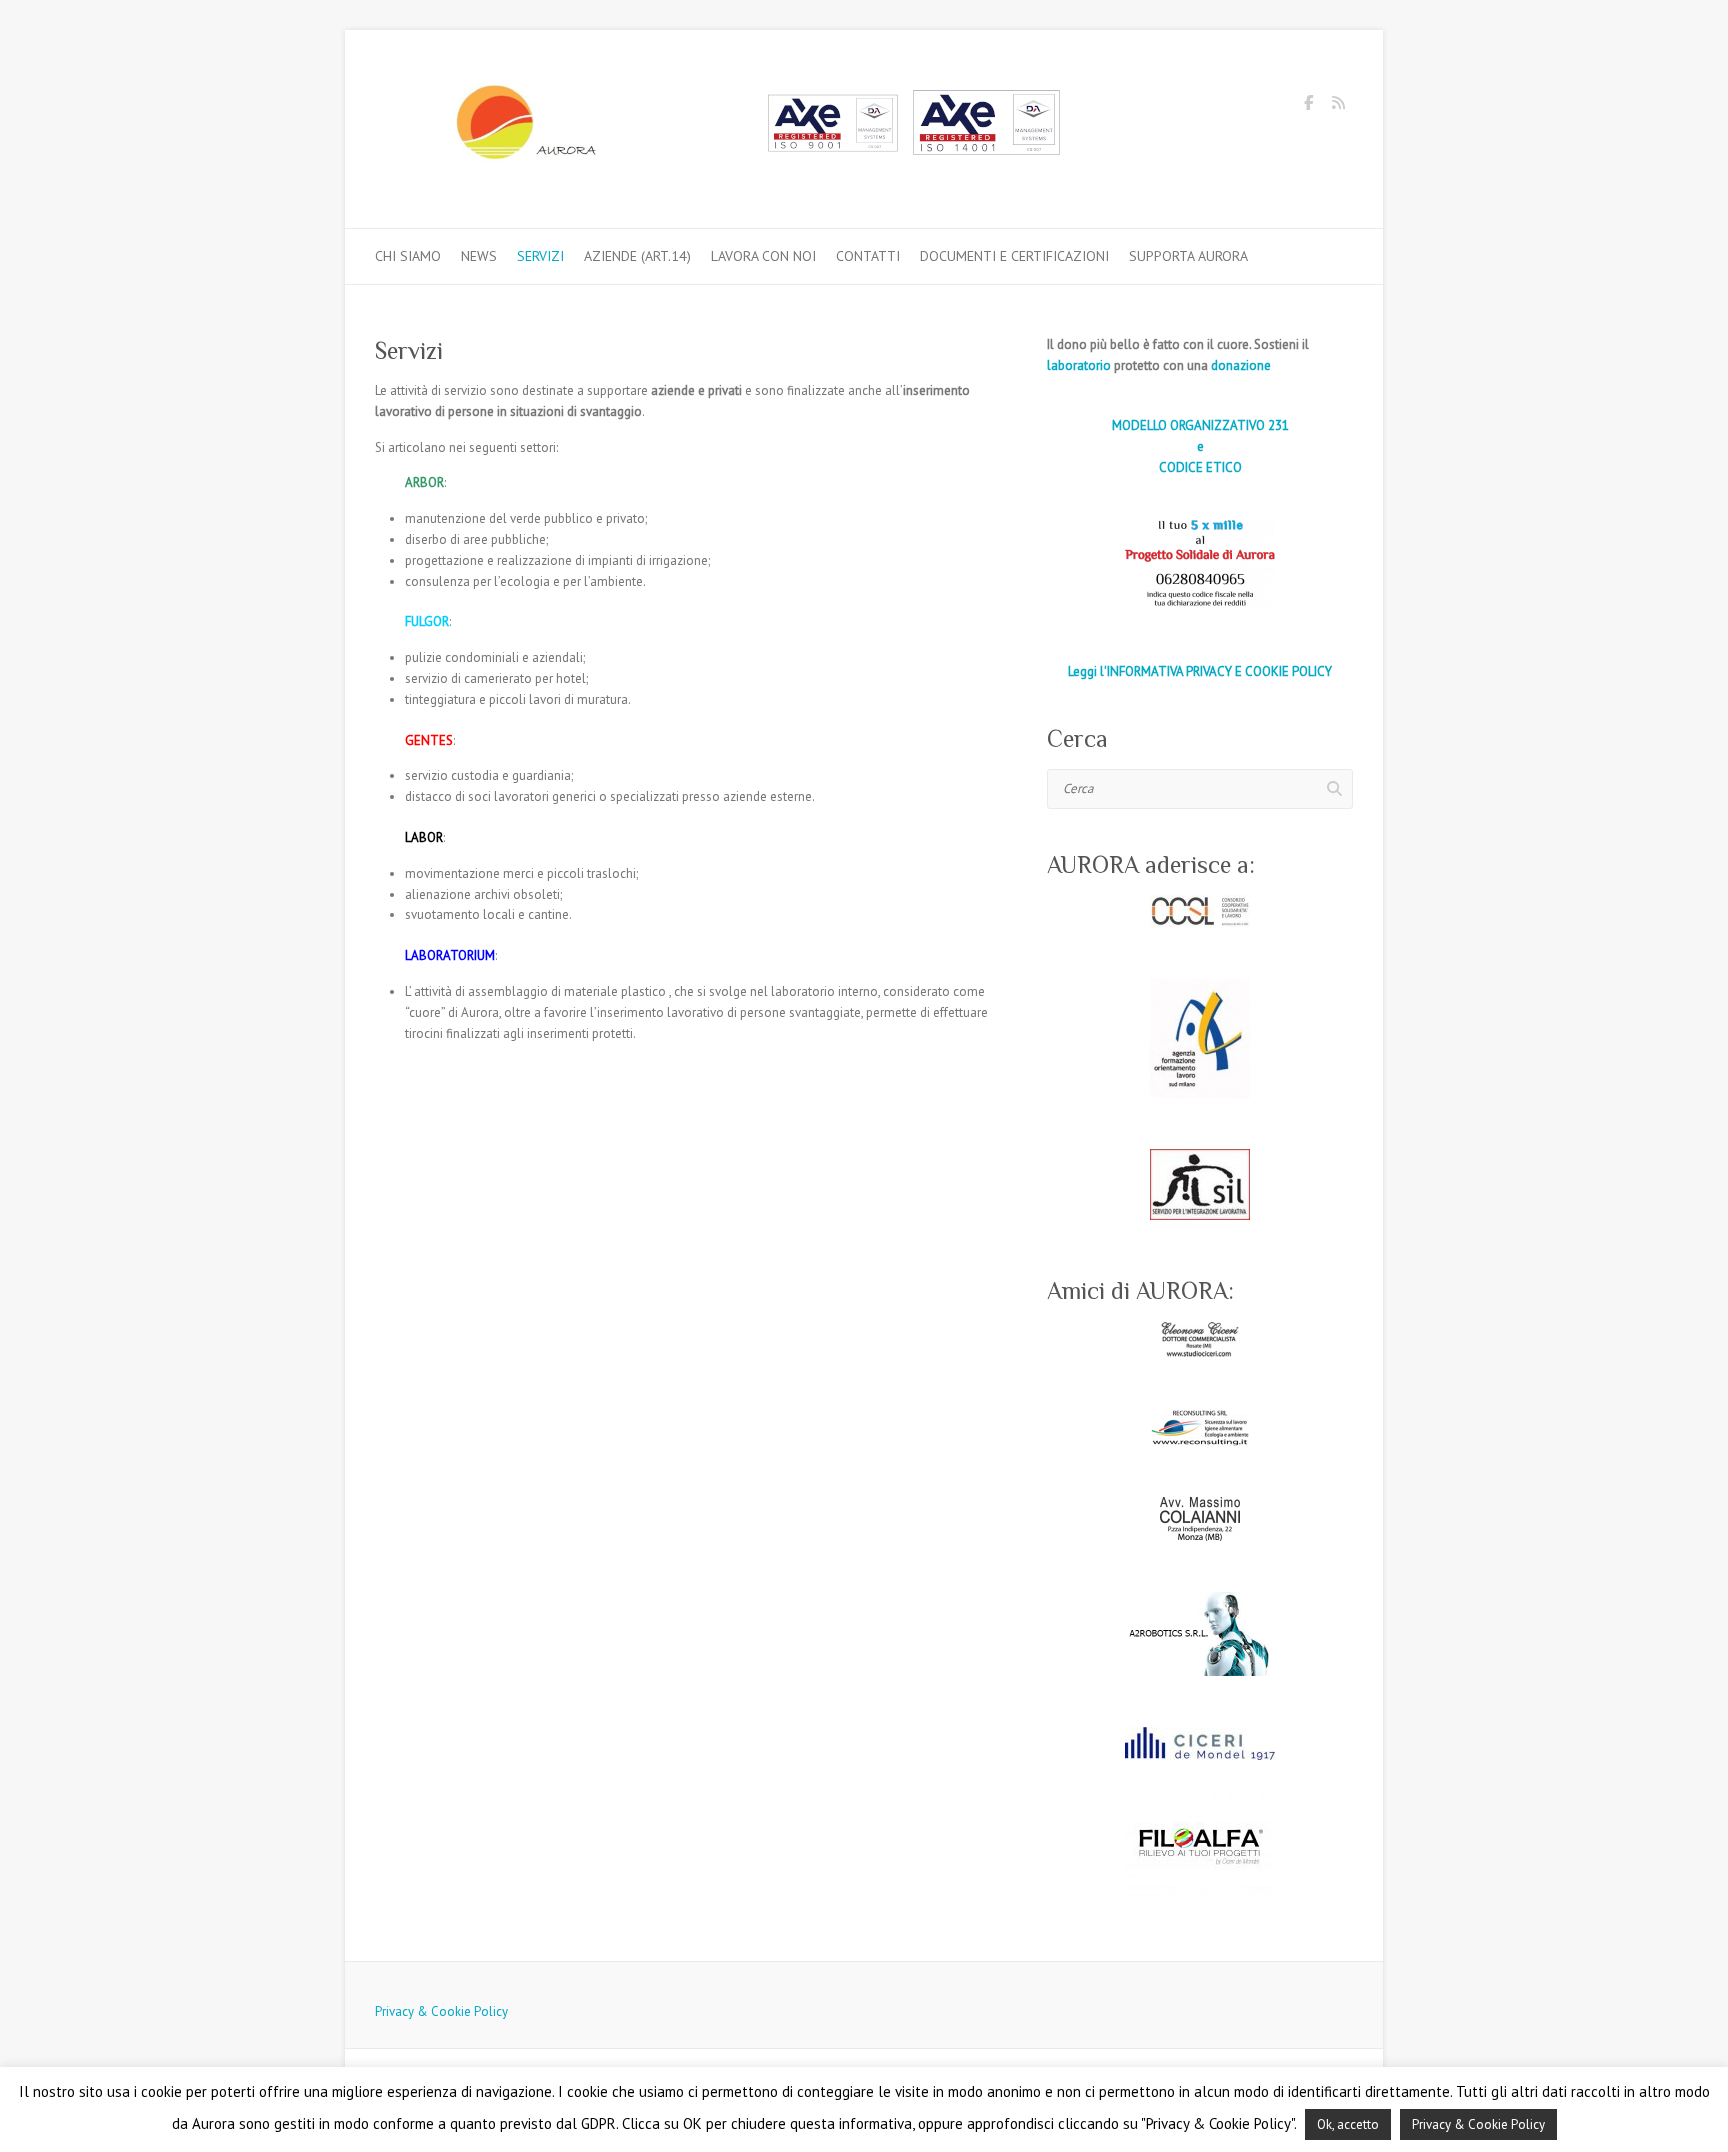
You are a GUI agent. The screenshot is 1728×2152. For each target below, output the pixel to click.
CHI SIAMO (408, 256)
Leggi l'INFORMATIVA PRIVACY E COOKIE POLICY (1200, 671)
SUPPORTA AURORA (1188, 256)
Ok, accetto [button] (1348, 2124)
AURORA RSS (1338, 106)
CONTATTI (868, 256)
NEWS (479, 256)
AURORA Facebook (1308, 106)
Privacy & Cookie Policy (441, 2011)
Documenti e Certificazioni (1014, 256)
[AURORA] (725, 129)
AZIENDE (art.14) (637, 256)
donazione (1241, 365)
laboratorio (1079, 365)
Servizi (540, 256)
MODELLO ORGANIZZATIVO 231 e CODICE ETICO (1200, 446)
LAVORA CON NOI (763, 256)
